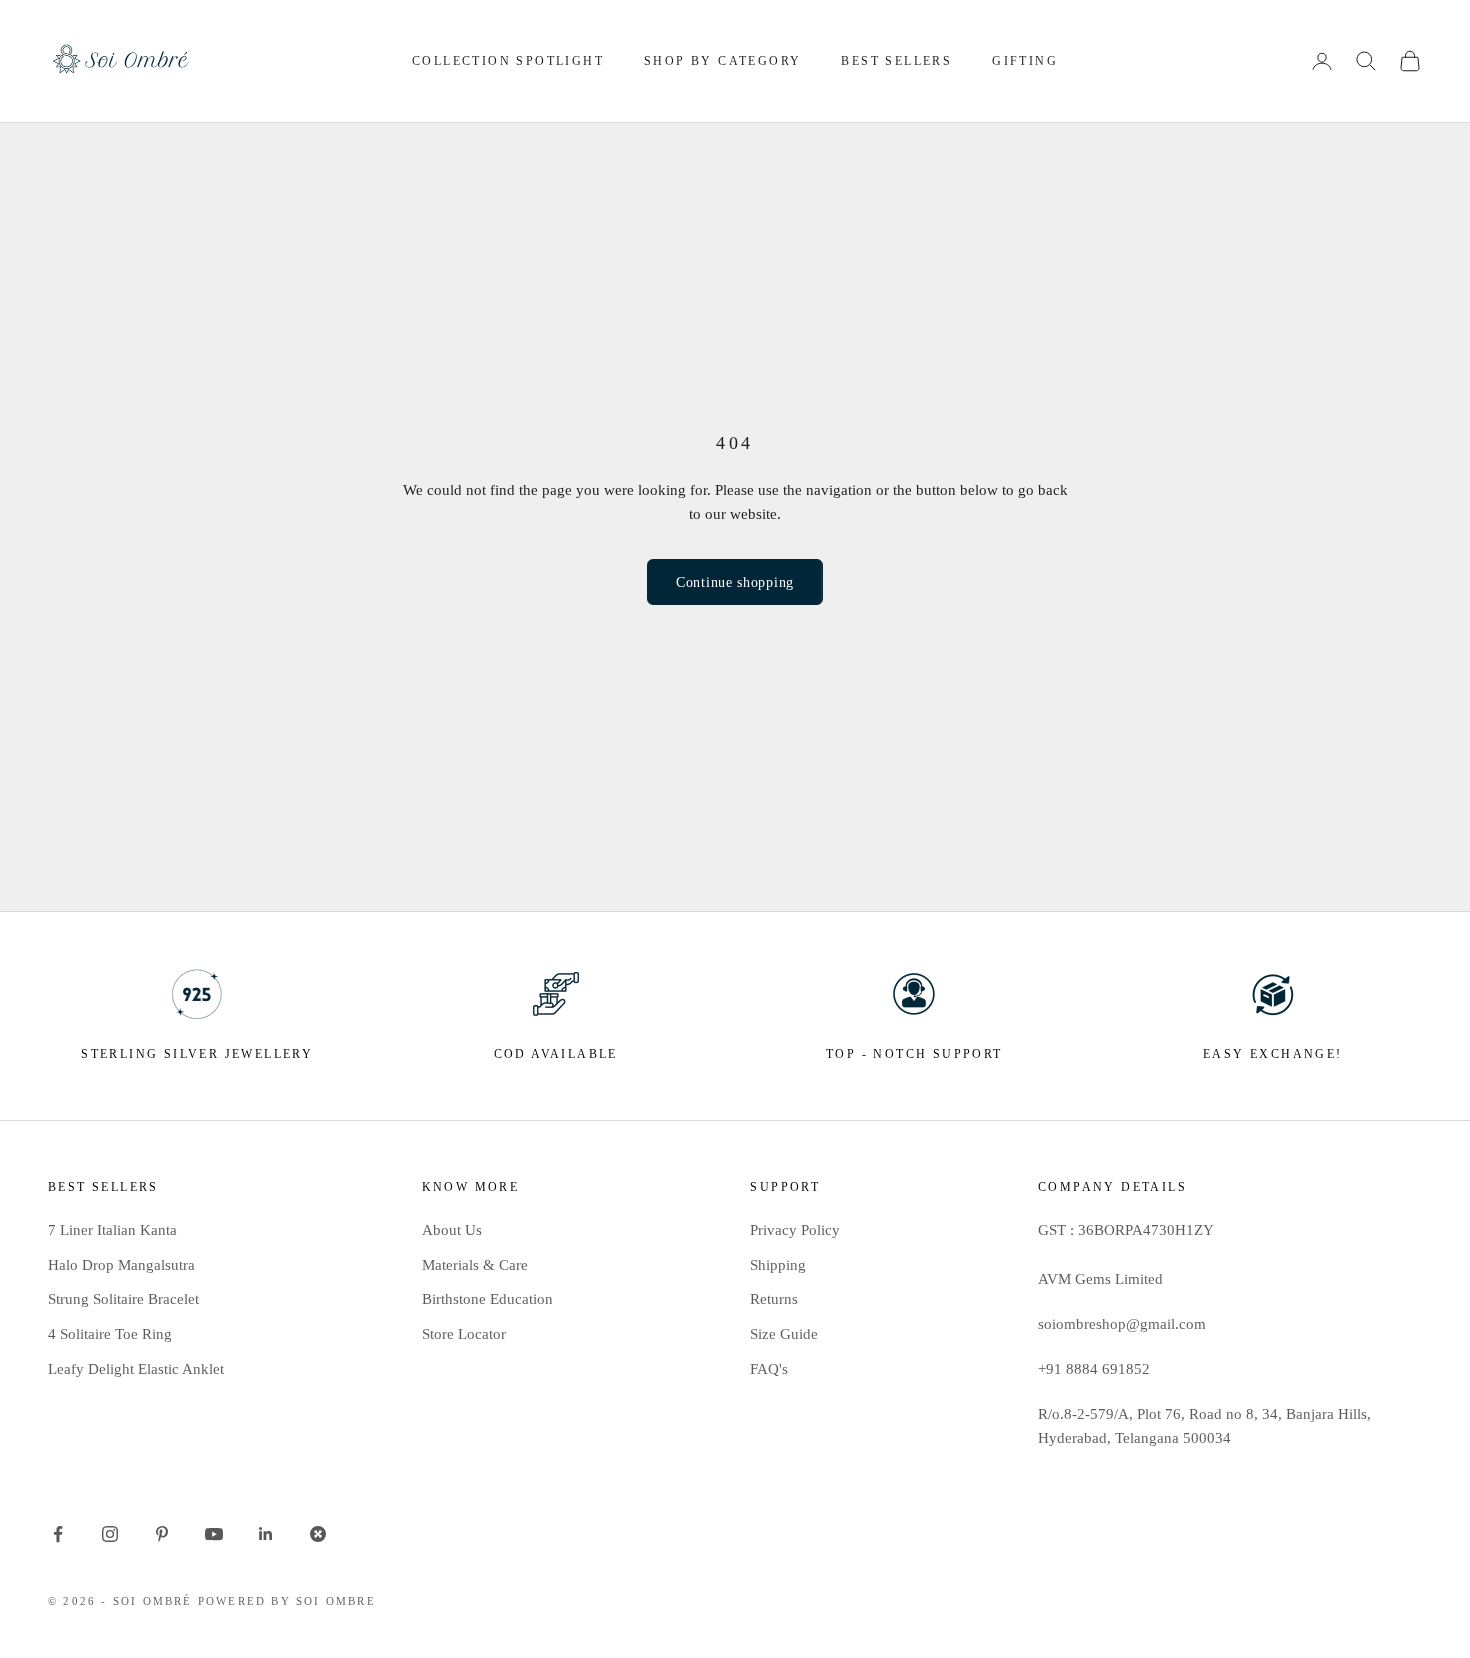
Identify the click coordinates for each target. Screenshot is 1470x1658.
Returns (774, 1299)
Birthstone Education (487, 1299)
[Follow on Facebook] (58, 1534)
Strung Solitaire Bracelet (123, 1299)
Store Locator (464, 1334)
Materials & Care (475, 1265)
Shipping (778, 1265)
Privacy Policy (795, 1230)
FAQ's (769, 1369)
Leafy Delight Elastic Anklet (136, 1369)
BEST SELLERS (896, 61)
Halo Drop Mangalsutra (121, 1265)
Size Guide (784, 1334)
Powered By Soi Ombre (287, 1601)
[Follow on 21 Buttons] (318, 1534)
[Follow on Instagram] (110, 1534)
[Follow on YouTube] (214, 1534)
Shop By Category (722, 61)
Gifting (1025, 61)
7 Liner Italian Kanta (112, 1230)
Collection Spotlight (508, 61)
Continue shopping (735, 582)
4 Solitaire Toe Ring (110, 1334)
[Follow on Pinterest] (162, 1534)
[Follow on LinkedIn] (266, 1534)
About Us (452, 1230)
